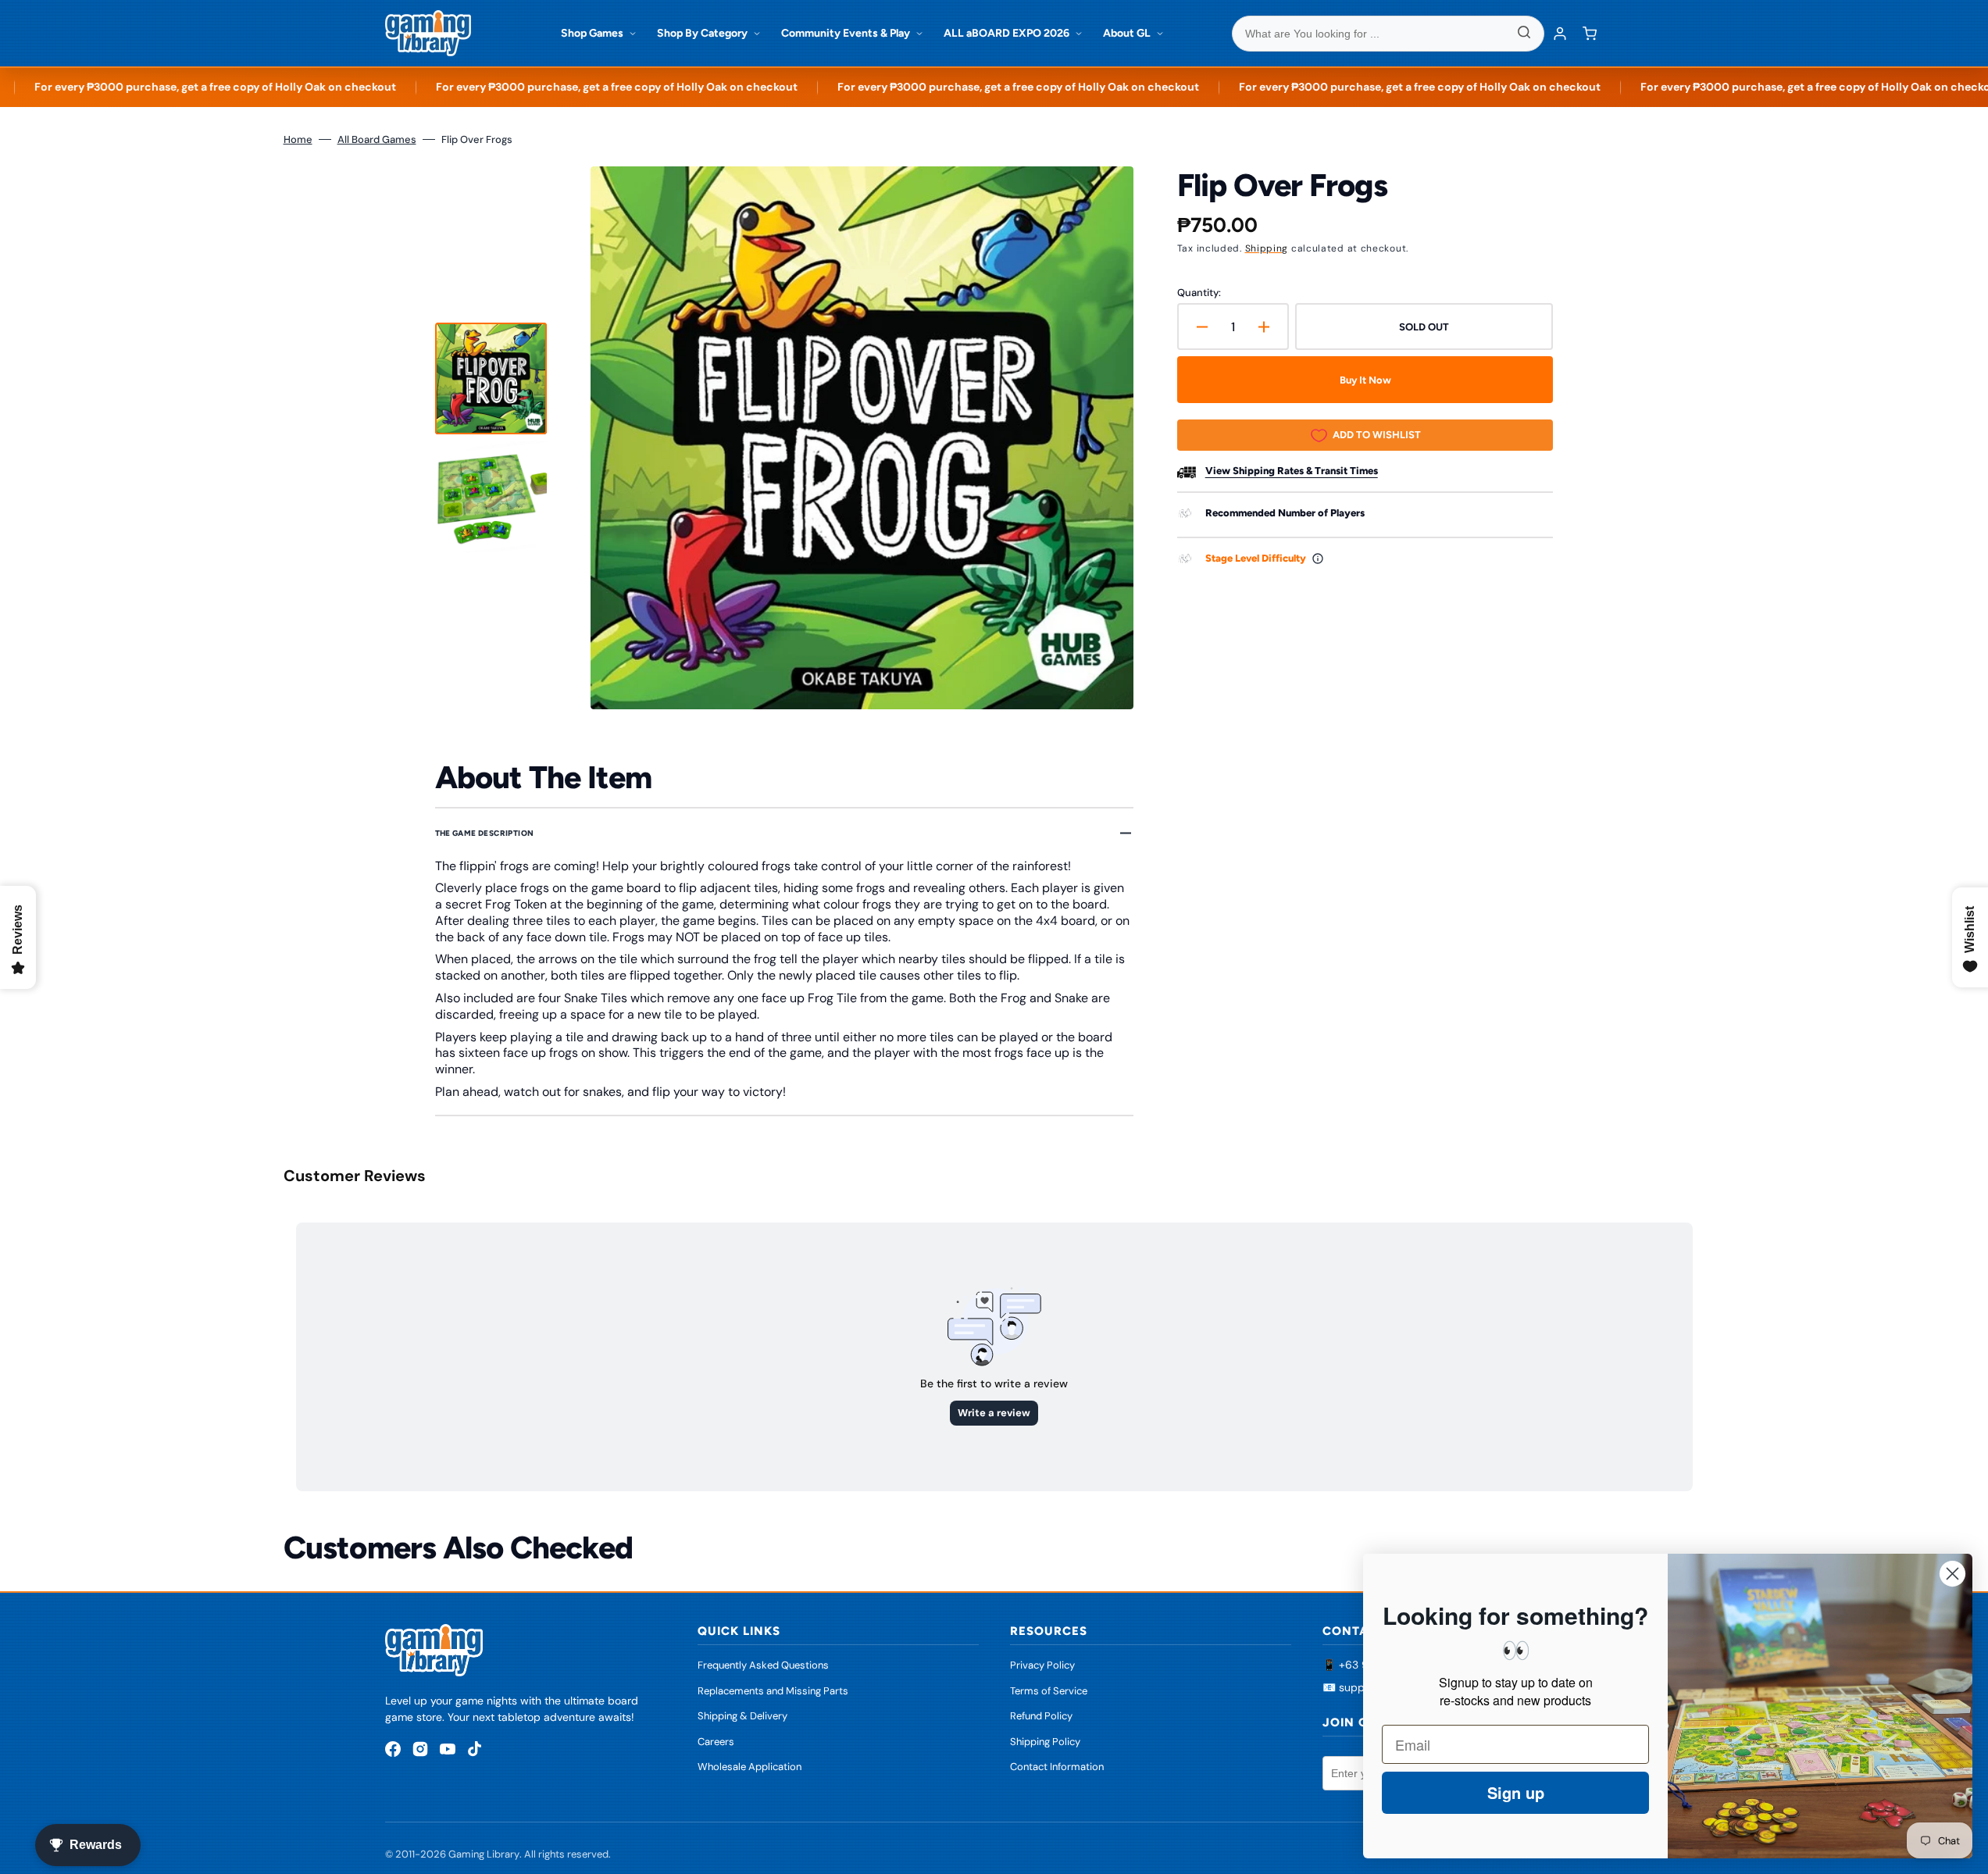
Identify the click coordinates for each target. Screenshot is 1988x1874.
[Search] (1524, 34)
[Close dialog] (1952, 1574)
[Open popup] (1318, 559)
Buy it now (1365, 380)
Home (298, 139)
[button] (1590, 34)
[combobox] (1388, 34)
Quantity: (1199, 293)
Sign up (1516, 1792)
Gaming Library (484, 1854)
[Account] (1560, 34)
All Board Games (377, 139)
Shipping (1267, 248)
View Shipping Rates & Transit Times (1292, 471)
